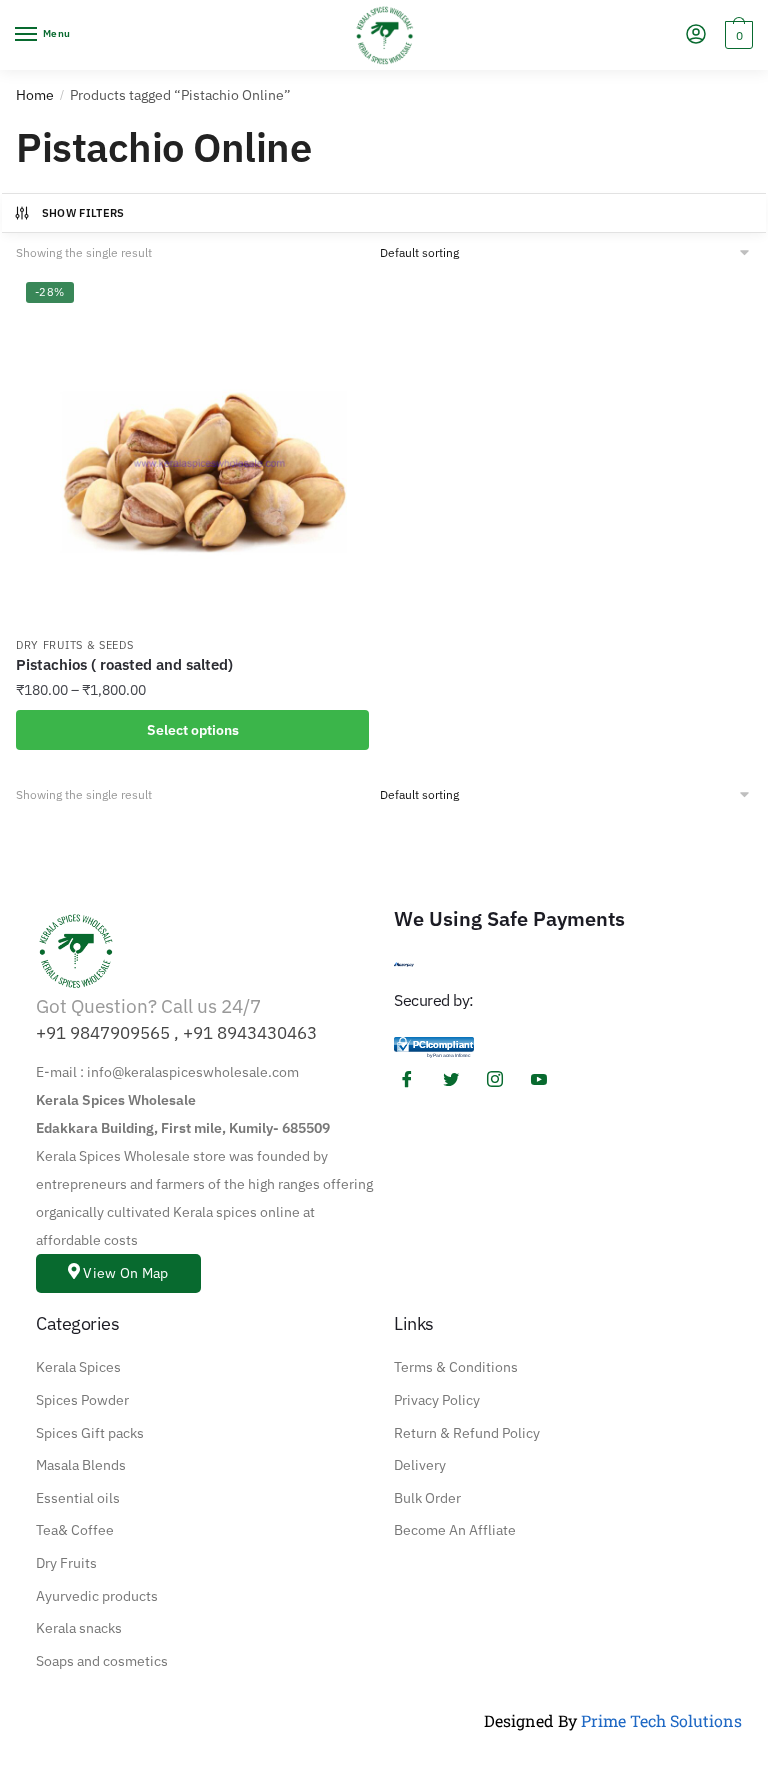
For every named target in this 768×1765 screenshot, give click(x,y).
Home (35, 95)
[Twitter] (458, 1079)
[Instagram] (502, 1079)
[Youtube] (546, 1079)
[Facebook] (414, 1079)
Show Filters (83, 213)
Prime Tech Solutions (661, 1720)
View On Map (125, 1273)
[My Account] (696, 35)
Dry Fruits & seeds (75, 645)
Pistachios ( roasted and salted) (124, 664)
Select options (193, 730)
